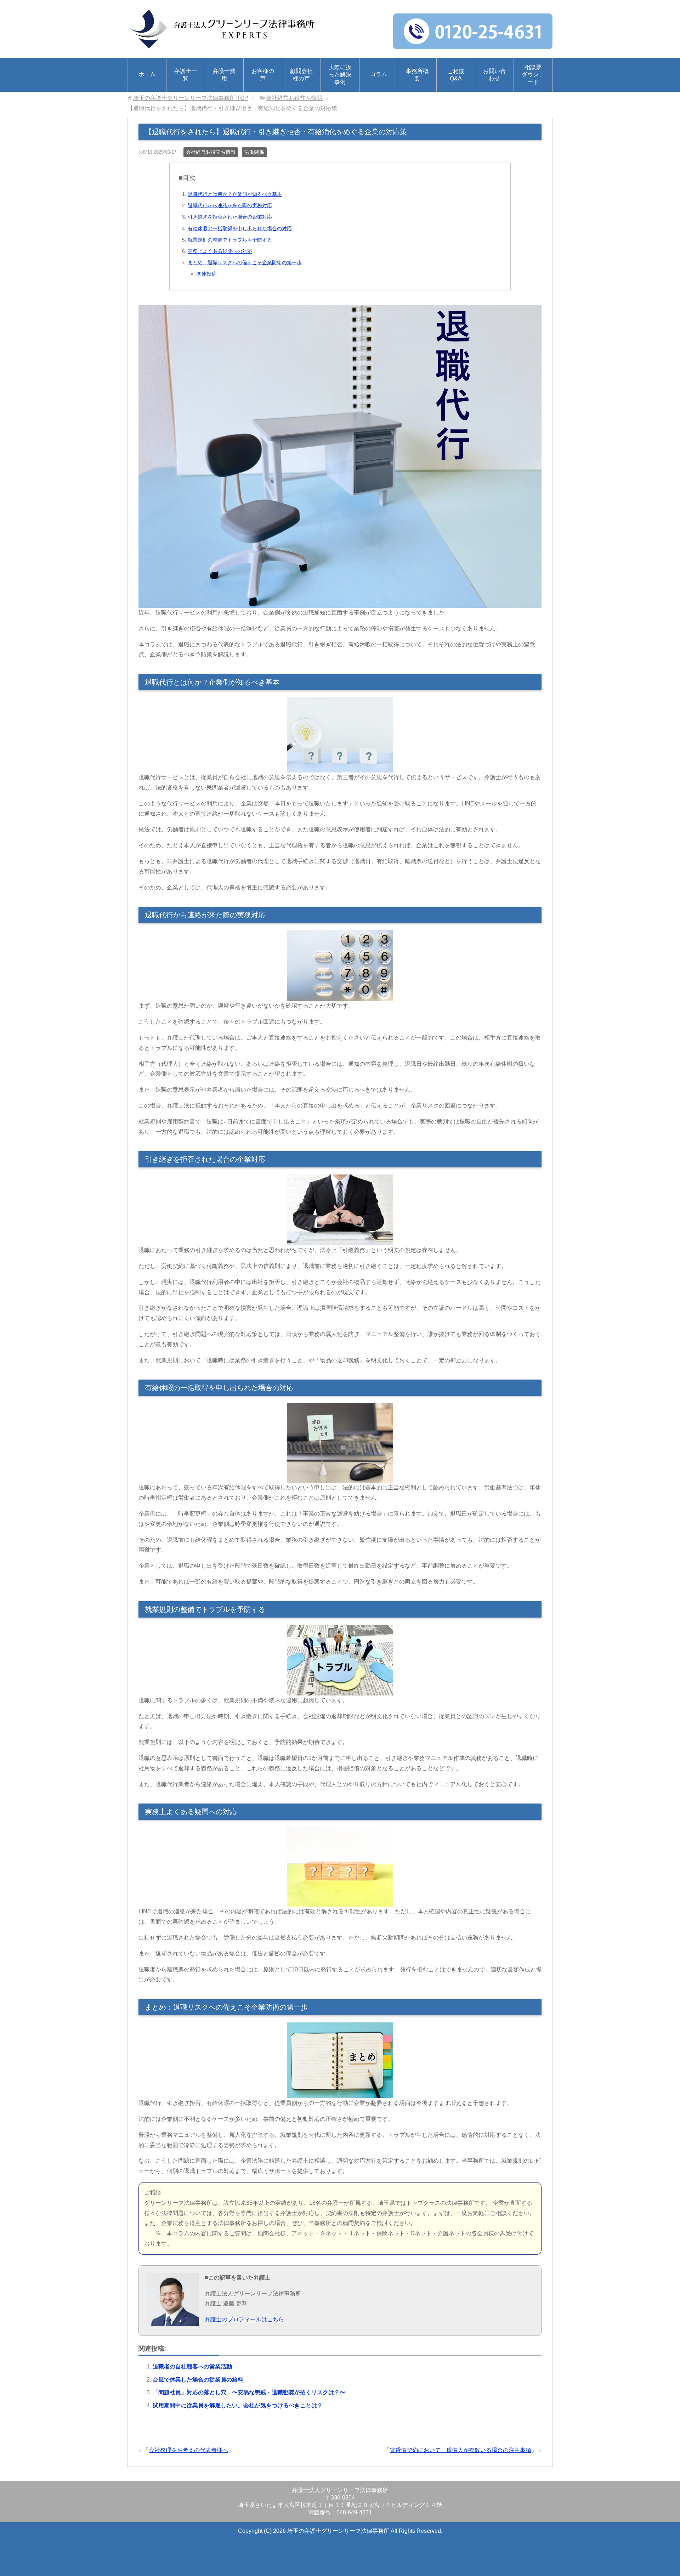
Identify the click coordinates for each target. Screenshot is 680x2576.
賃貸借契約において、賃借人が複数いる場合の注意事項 (460, 2450)
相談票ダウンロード (533, 75)
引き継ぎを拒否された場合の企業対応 (230, 217)
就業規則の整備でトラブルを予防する (230, 240)
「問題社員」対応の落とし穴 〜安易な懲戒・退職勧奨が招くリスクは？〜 (249, 2392)
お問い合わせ (494, 75)
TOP (191, 98)
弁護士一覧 (186, 75)
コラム (379, 74)
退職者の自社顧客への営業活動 (192, 2366)
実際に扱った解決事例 (340, 75)
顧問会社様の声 (301, 75)
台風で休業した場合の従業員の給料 (198, 2380)
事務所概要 (417, 75)
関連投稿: (207, 274)
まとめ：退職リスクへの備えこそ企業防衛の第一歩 (245, 262)
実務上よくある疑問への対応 (220, 251)
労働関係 (254, 152)
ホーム (147, 74)
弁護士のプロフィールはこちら (244, 2319)
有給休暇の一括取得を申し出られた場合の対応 (240, 228)
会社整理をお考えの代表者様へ (188, 2450)
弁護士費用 (224, 75)
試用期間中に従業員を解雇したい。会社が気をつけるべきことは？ (238, 2405)
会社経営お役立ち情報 (211, 152)
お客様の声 (263, 75)
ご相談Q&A (456, 75)
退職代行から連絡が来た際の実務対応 (230, 205)
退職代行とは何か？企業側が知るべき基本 (235, 194)
